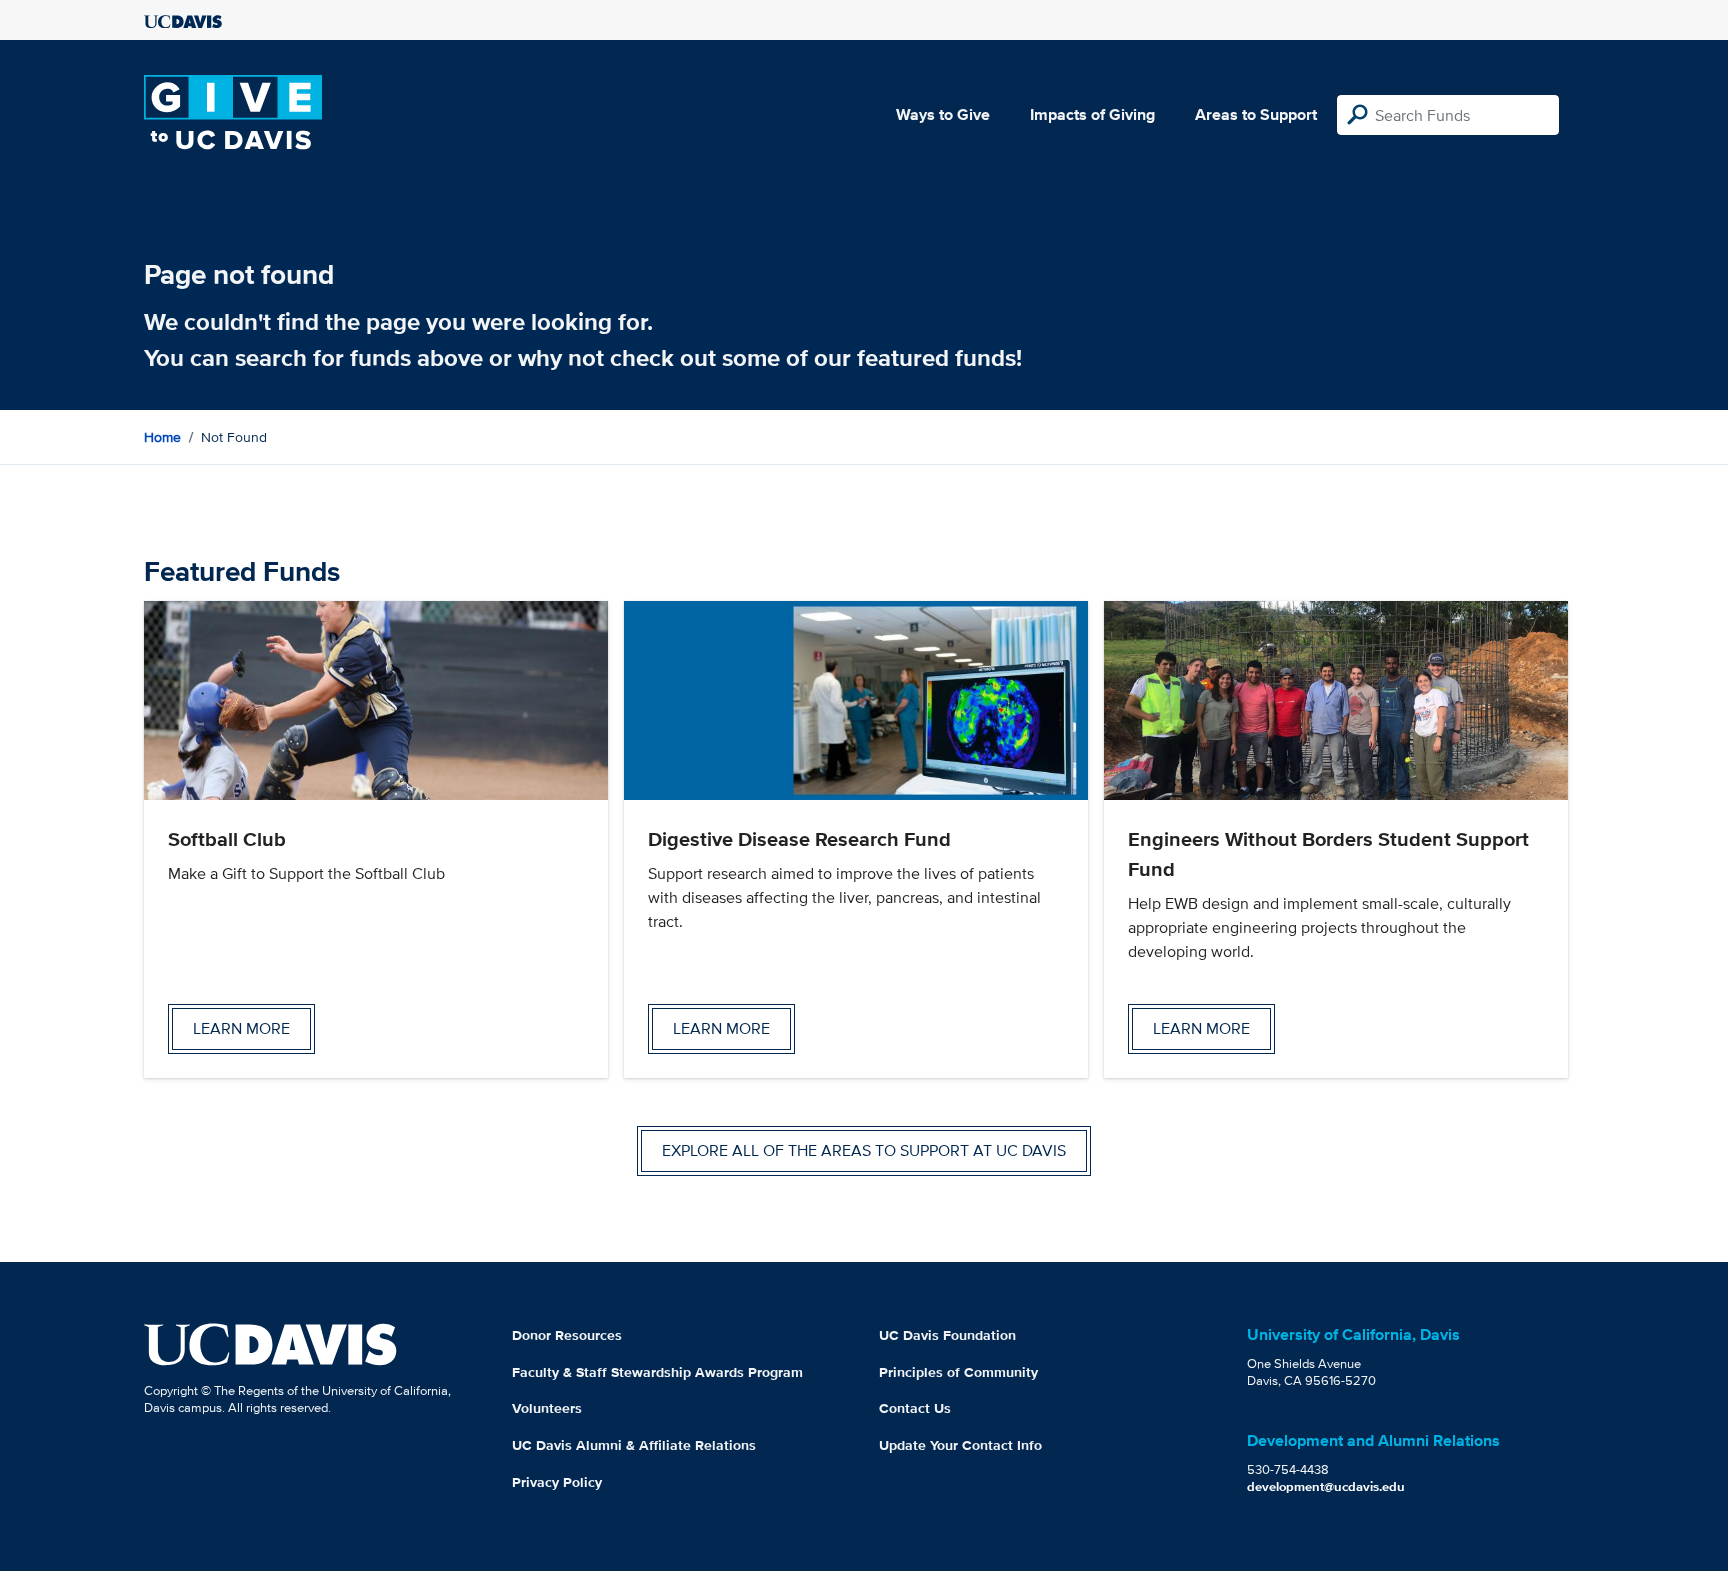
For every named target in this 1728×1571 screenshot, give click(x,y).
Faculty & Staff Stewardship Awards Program (657, 1372)
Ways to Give (943, 114)
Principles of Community (958, 1372)
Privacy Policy (557, 1482)
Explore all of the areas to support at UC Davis (864, 1150)
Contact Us (915, 1408)
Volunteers (547, 1408)
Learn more (241, 1028)
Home (162, 437)
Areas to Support (1256, 114)
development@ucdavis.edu (1326, 1486)
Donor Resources (567, 1335)
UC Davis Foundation (947, 1335)
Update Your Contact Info (960, 1445)
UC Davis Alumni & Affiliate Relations (634, 1445)
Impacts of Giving (1092, 114)
